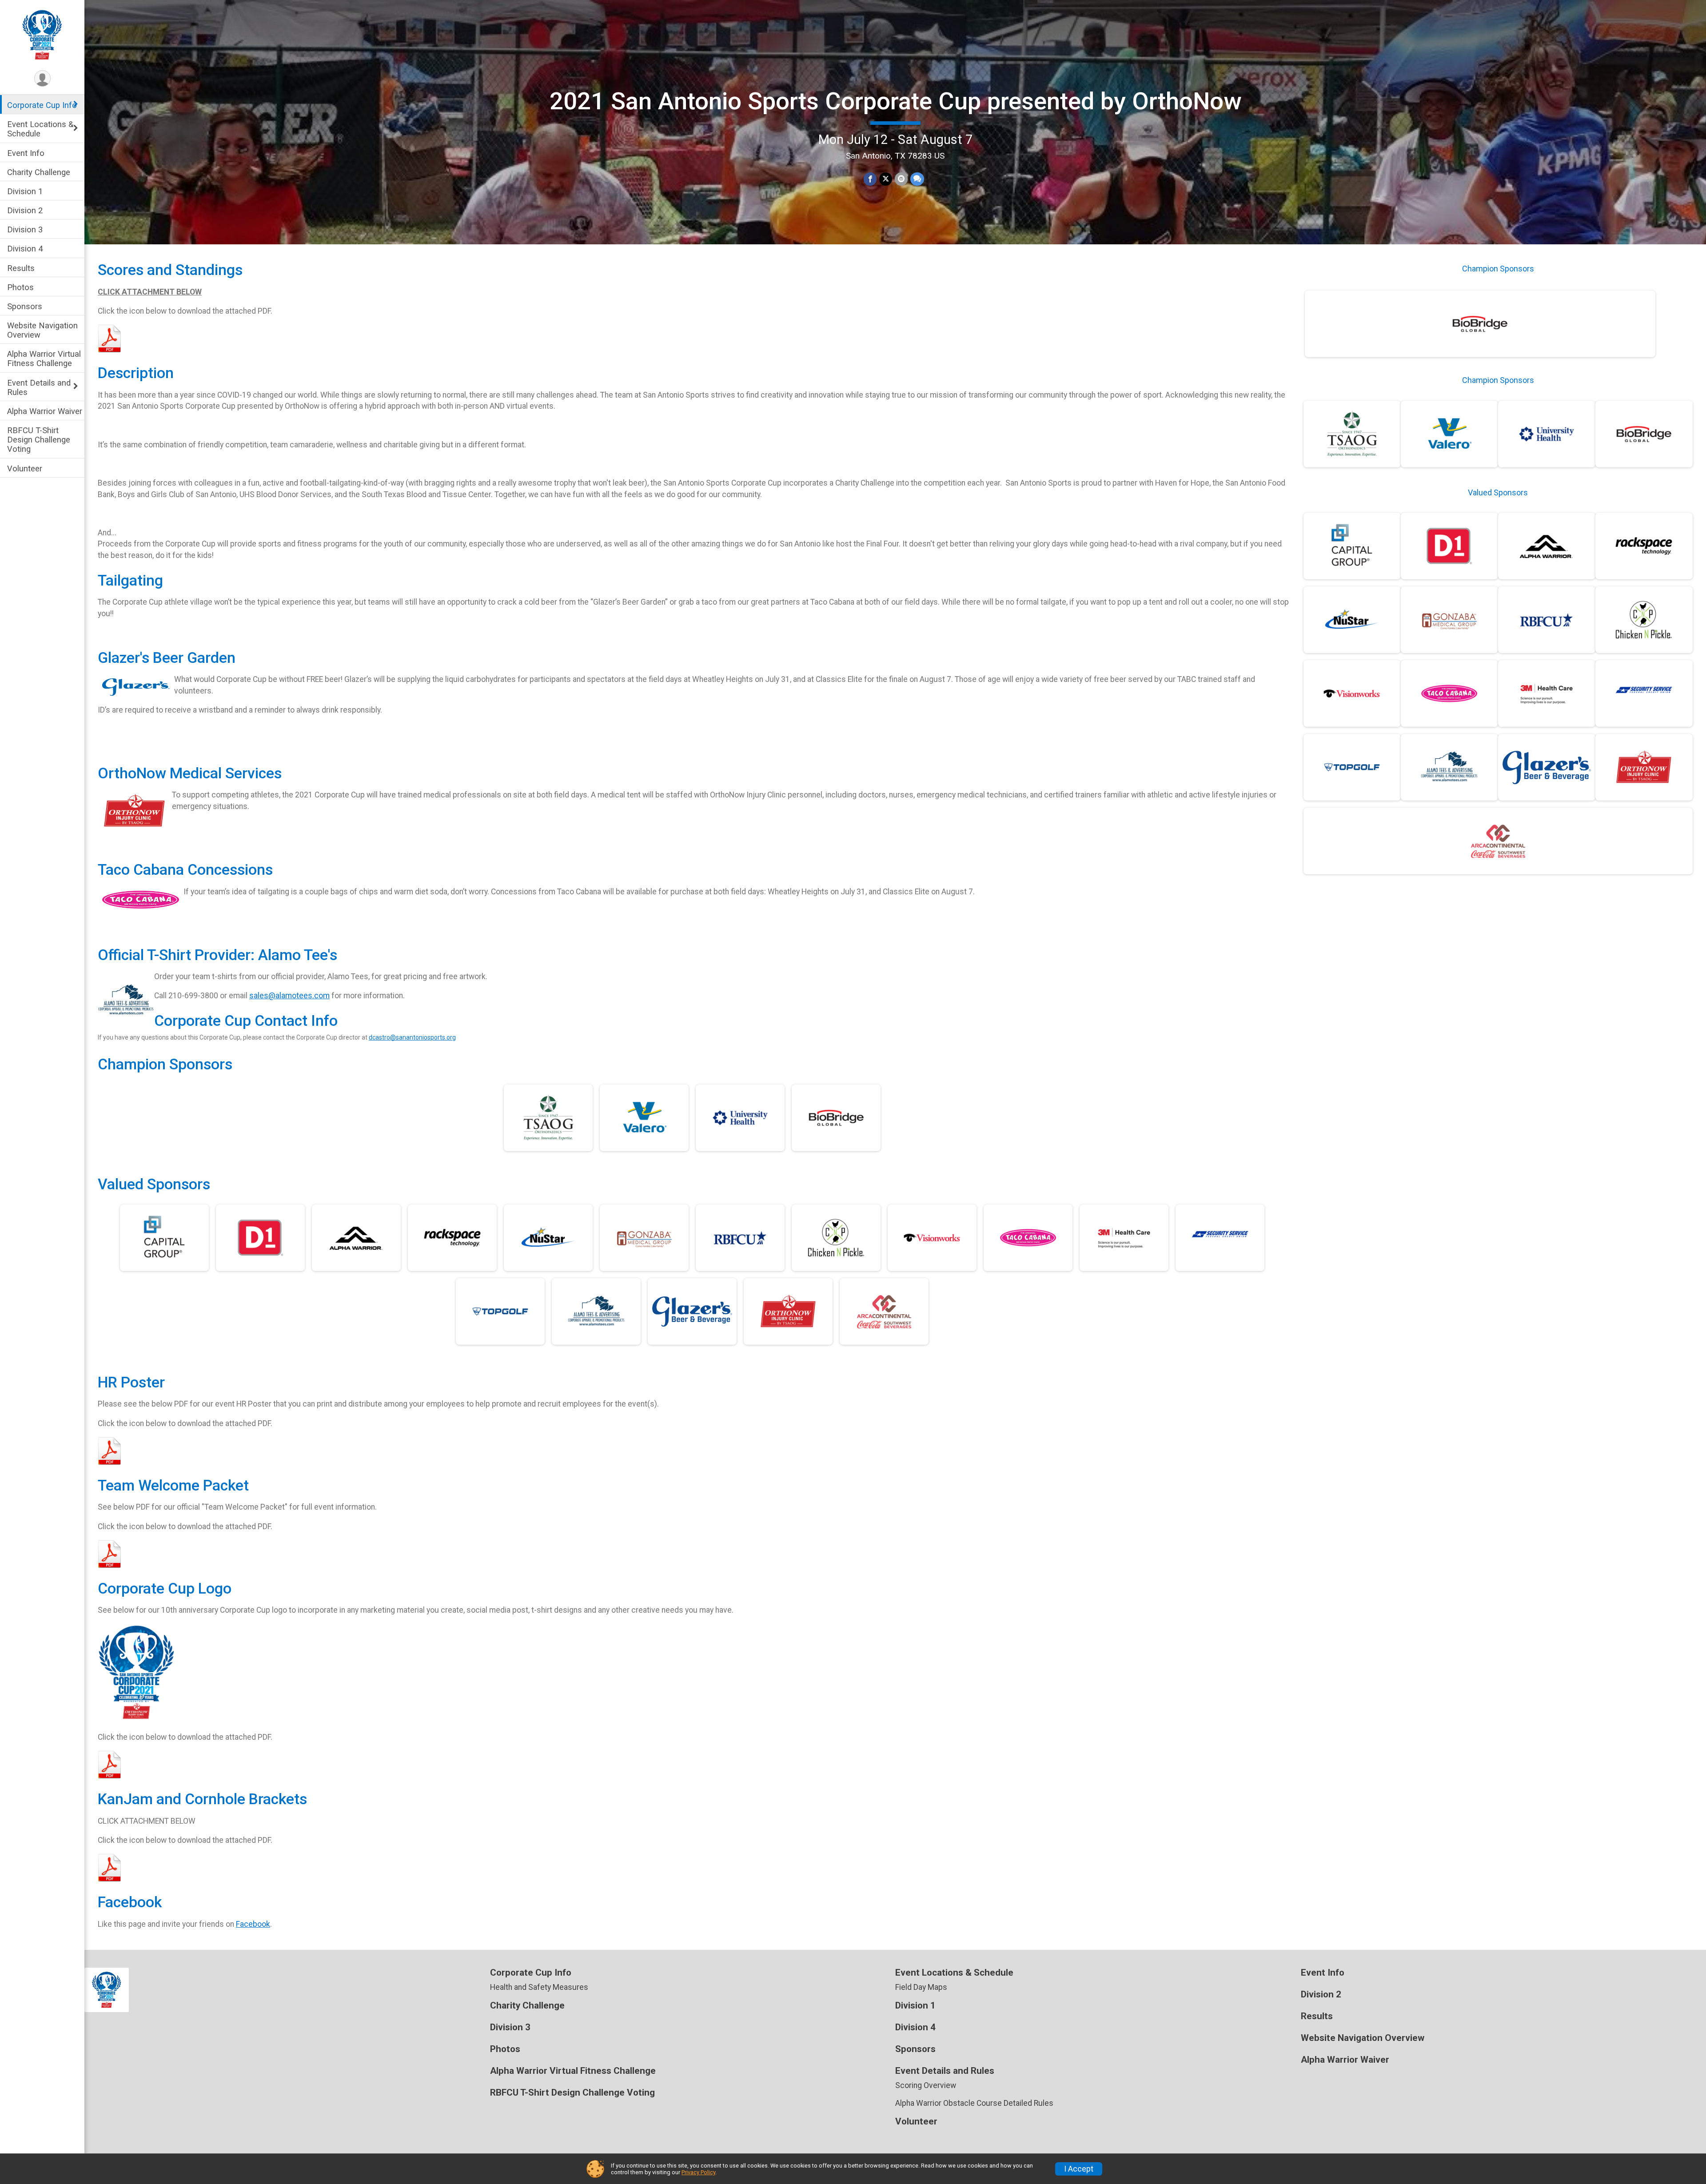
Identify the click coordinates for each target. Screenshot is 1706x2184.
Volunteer (25, 468)
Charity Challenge (39, 172)
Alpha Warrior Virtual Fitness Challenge (44, 359)
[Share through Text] (917, 179)
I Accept (1079, 2169)
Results (21, 268)
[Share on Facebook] (870, 179)
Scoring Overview (926, 2085)
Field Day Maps (921, 1987)
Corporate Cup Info (42, 105)
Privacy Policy (698, 2172)
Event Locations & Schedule (40, 129)
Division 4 (25, 249)
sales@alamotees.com (289, 996)
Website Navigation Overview (42, 330)
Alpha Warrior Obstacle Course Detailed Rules (974, 2103)
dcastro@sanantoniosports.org (412, 1037)
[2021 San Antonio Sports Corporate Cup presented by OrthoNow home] (42, 34)
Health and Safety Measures (539, 1987)
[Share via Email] (901, 179)
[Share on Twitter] (886, 179)
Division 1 (25, 191)
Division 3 (25, 229)
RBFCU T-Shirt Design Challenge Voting (39, 440)
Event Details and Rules (39, 387)
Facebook (253, 1924)
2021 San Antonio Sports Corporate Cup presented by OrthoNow (895, 101)
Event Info (26, 153)
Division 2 (25, 210)
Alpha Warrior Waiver (45, 411)
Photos (20, 287)
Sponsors (25, 306)
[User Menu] (42, 78)
